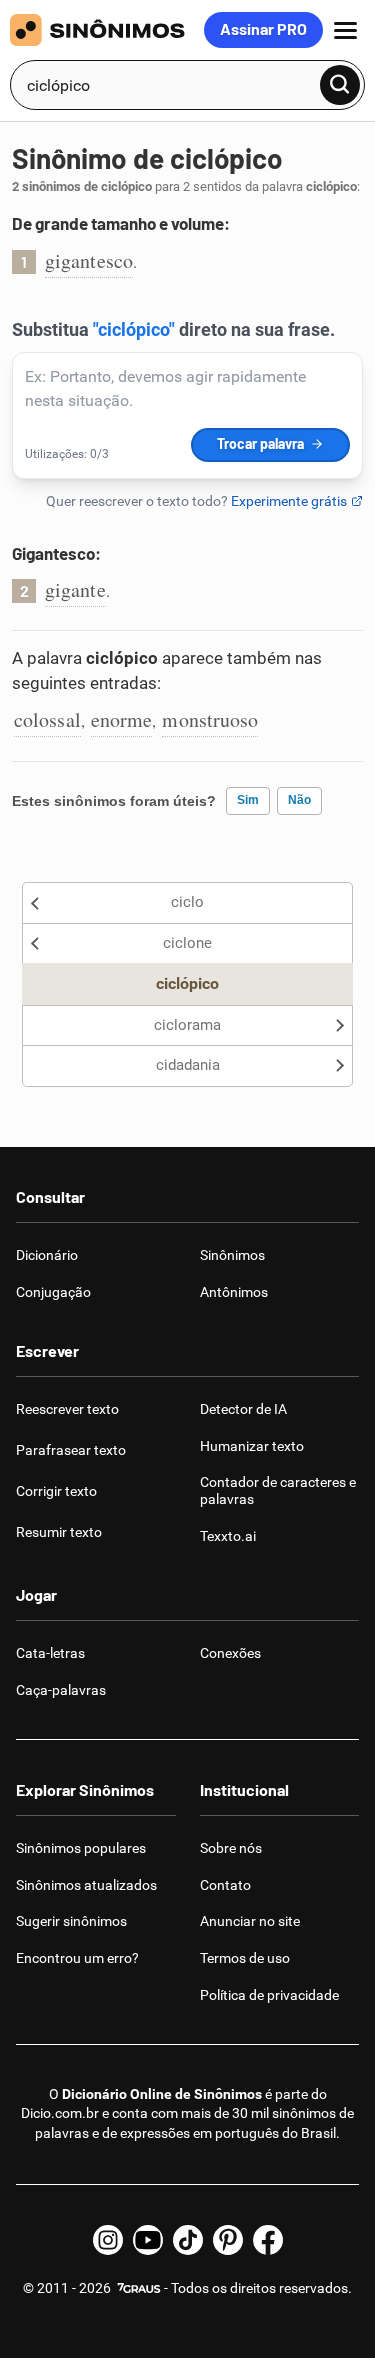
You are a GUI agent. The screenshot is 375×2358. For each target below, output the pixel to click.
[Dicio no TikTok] (188, 2240)
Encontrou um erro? (77, 1958)
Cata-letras (50, 1653)
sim (248, 800)
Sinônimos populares (81, 1848)
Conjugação (53, 1292)
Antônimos (234, 1292)
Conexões (230, 1653)
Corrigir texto (56, 1491)
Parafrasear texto (71, 1450)
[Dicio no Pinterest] (228, 2240)
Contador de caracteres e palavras (278, 1490)
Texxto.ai (228, 1536)
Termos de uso (245, 1958)
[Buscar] (340, 85)
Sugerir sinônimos (71, 1921)
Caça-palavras (61, 1690)
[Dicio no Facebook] (268, 2240)
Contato (225, 1885)
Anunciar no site (250, 1921)
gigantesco (89, 260)
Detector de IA (243, 1409)
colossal (47, 719)
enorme (122, 719)
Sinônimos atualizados (86, 1885)
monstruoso (210, 719)
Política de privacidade (269, 1995)
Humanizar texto (252, 1446)
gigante (75, 589)
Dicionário (47, 1255)
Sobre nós (231, 1848)
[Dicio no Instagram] (108, 2240)
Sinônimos (232, 1255)
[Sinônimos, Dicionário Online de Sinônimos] (107, 30)
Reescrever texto (67, 1409)
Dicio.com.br (60, 2113)
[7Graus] (137, 2288)
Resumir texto (59, 1532)
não (299, 800)
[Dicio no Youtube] (148, 2240)
